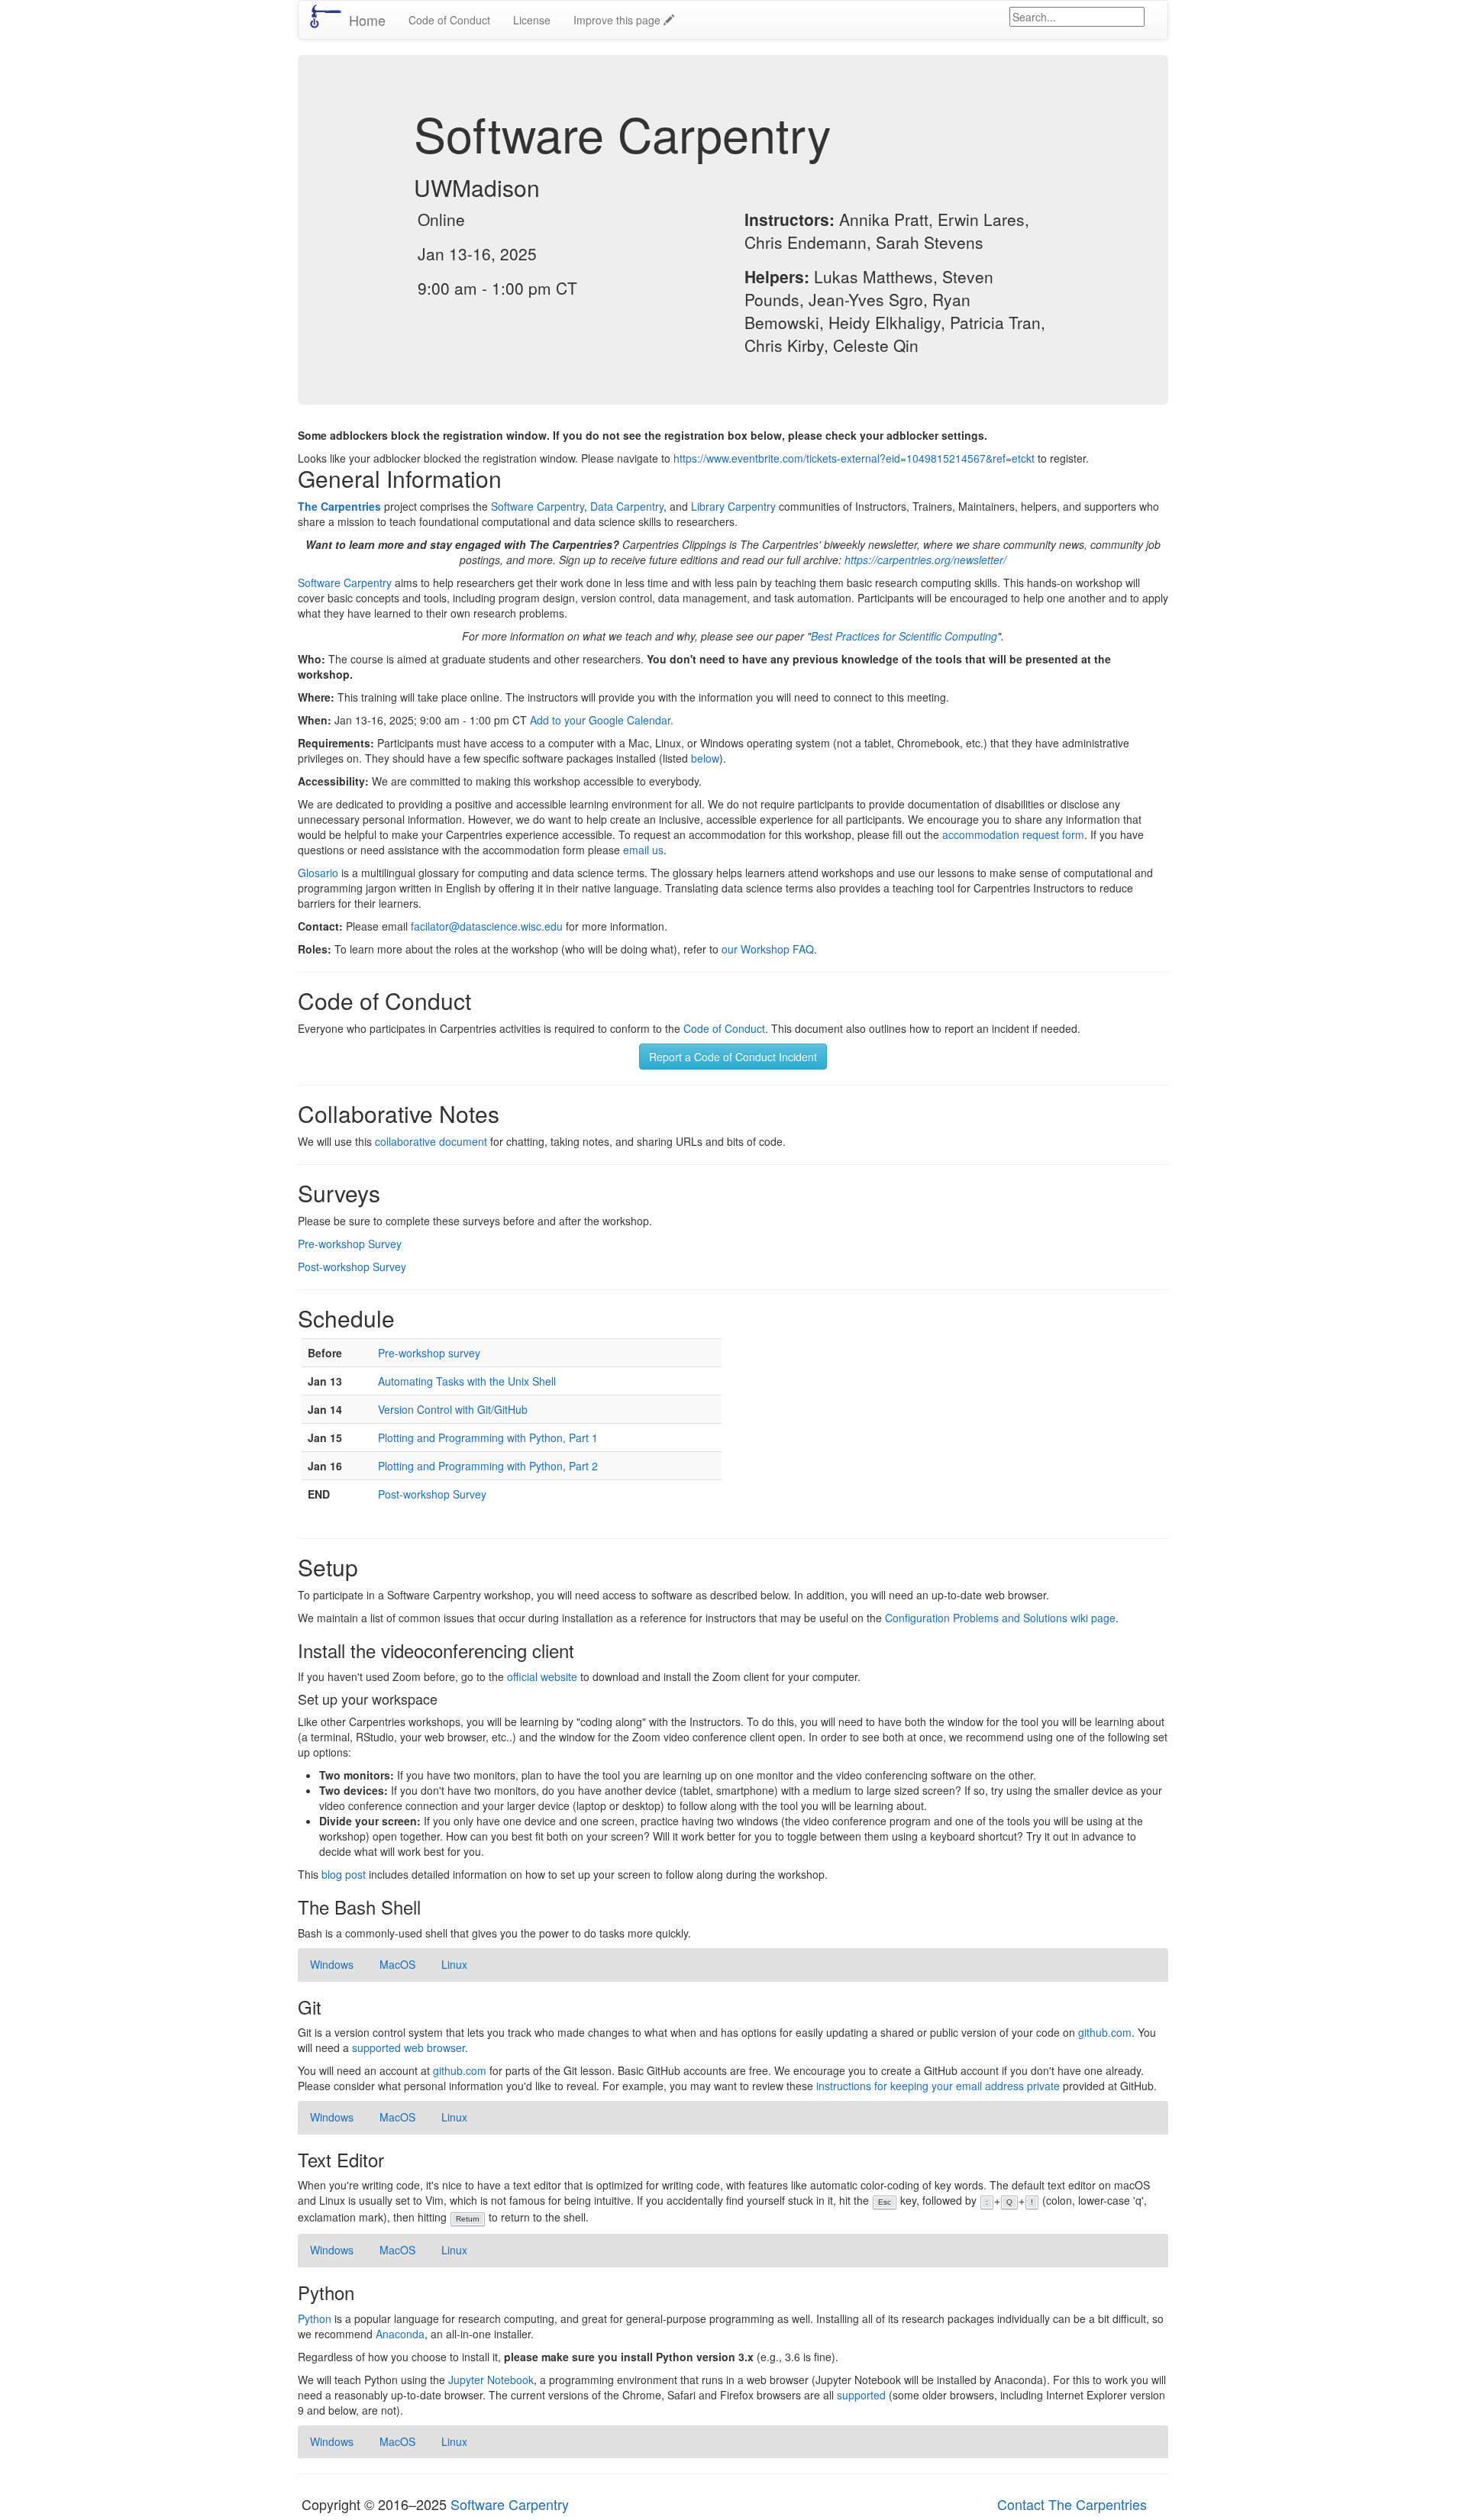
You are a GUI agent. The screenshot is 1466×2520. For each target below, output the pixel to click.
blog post (344, 1874)
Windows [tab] (332, 1964)
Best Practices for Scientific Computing (904, 636)
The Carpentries (339, 506)
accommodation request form (1013, 834)
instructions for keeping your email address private (938, 2086)
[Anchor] (551, 187)
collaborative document (431, 1141)
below (705, 758)
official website (542, 1676)
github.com (1105, 2032)
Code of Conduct (449, 20)
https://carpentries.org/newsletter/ (925, 560)
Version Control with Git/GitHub (453, 1409)
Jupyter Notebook (491, 2380)
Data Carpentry (627, 506)
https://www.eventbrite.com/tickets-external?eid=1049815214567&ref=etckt (854, 458)
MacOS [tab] (397, 1964)
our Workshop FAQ (768, 949)
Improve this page (618, 20)
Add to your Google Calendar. (602, 720)
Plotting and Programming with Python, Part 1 (488, 1437)
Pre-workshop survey (429, 1353)
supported (861, 2395)
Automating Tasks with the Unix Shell (467, 1381)
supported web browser (408, 2047)
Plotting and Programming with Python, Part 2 (488, 1466)
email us (643, 850)
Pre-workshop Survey (350, 1244)
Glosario (318, 873)
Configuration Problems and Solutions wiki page (1000, 1618)
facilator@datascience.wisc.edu (487, 926)
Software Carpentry (538, 506)
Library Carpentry (733, 506)
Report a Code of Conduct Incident (733, 1057)
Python (315, 2318)
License (532, 20)
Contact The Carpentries (1072, 2504)
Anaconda (400, 2334)
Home (367, 20)
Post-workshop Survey (352, 1266)
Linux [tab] (454, 1964)
